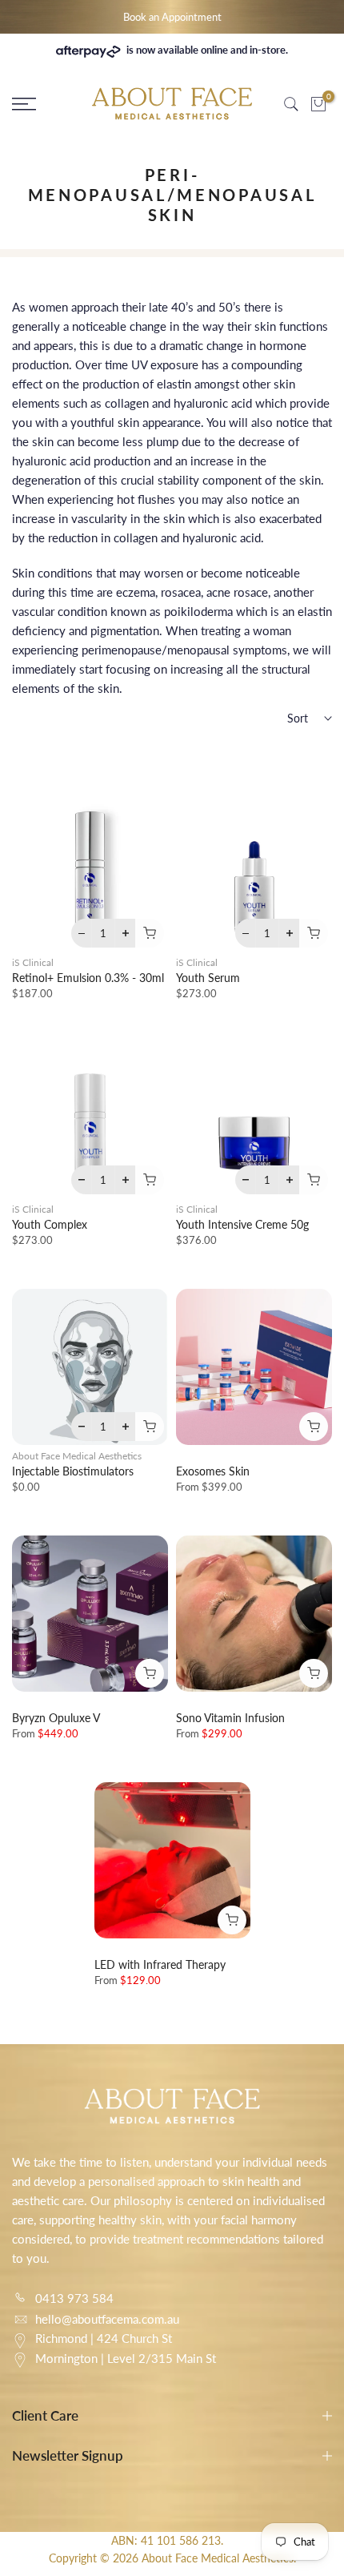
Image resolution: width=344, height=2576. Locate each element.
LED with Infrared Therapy (160, 1964)
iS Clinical (33, 962)
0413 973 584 (74, 2298)
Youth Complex (50, 1224)
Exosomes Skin (213, 1471)
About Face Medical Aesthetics (77, 1456)
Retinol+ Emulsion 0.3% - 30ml (88, 978)
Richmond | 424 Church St (104, 2338)
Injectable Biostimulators (73, 1471)
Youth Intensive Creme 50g (242, 1224)
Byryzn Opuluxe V (56, 1718)
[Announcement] (172, 17)
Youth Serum (208, 978)
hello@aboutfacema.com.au (107, 2319)
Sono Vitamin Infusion (230, 1718)
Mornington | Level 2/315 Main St (126, 2358)
